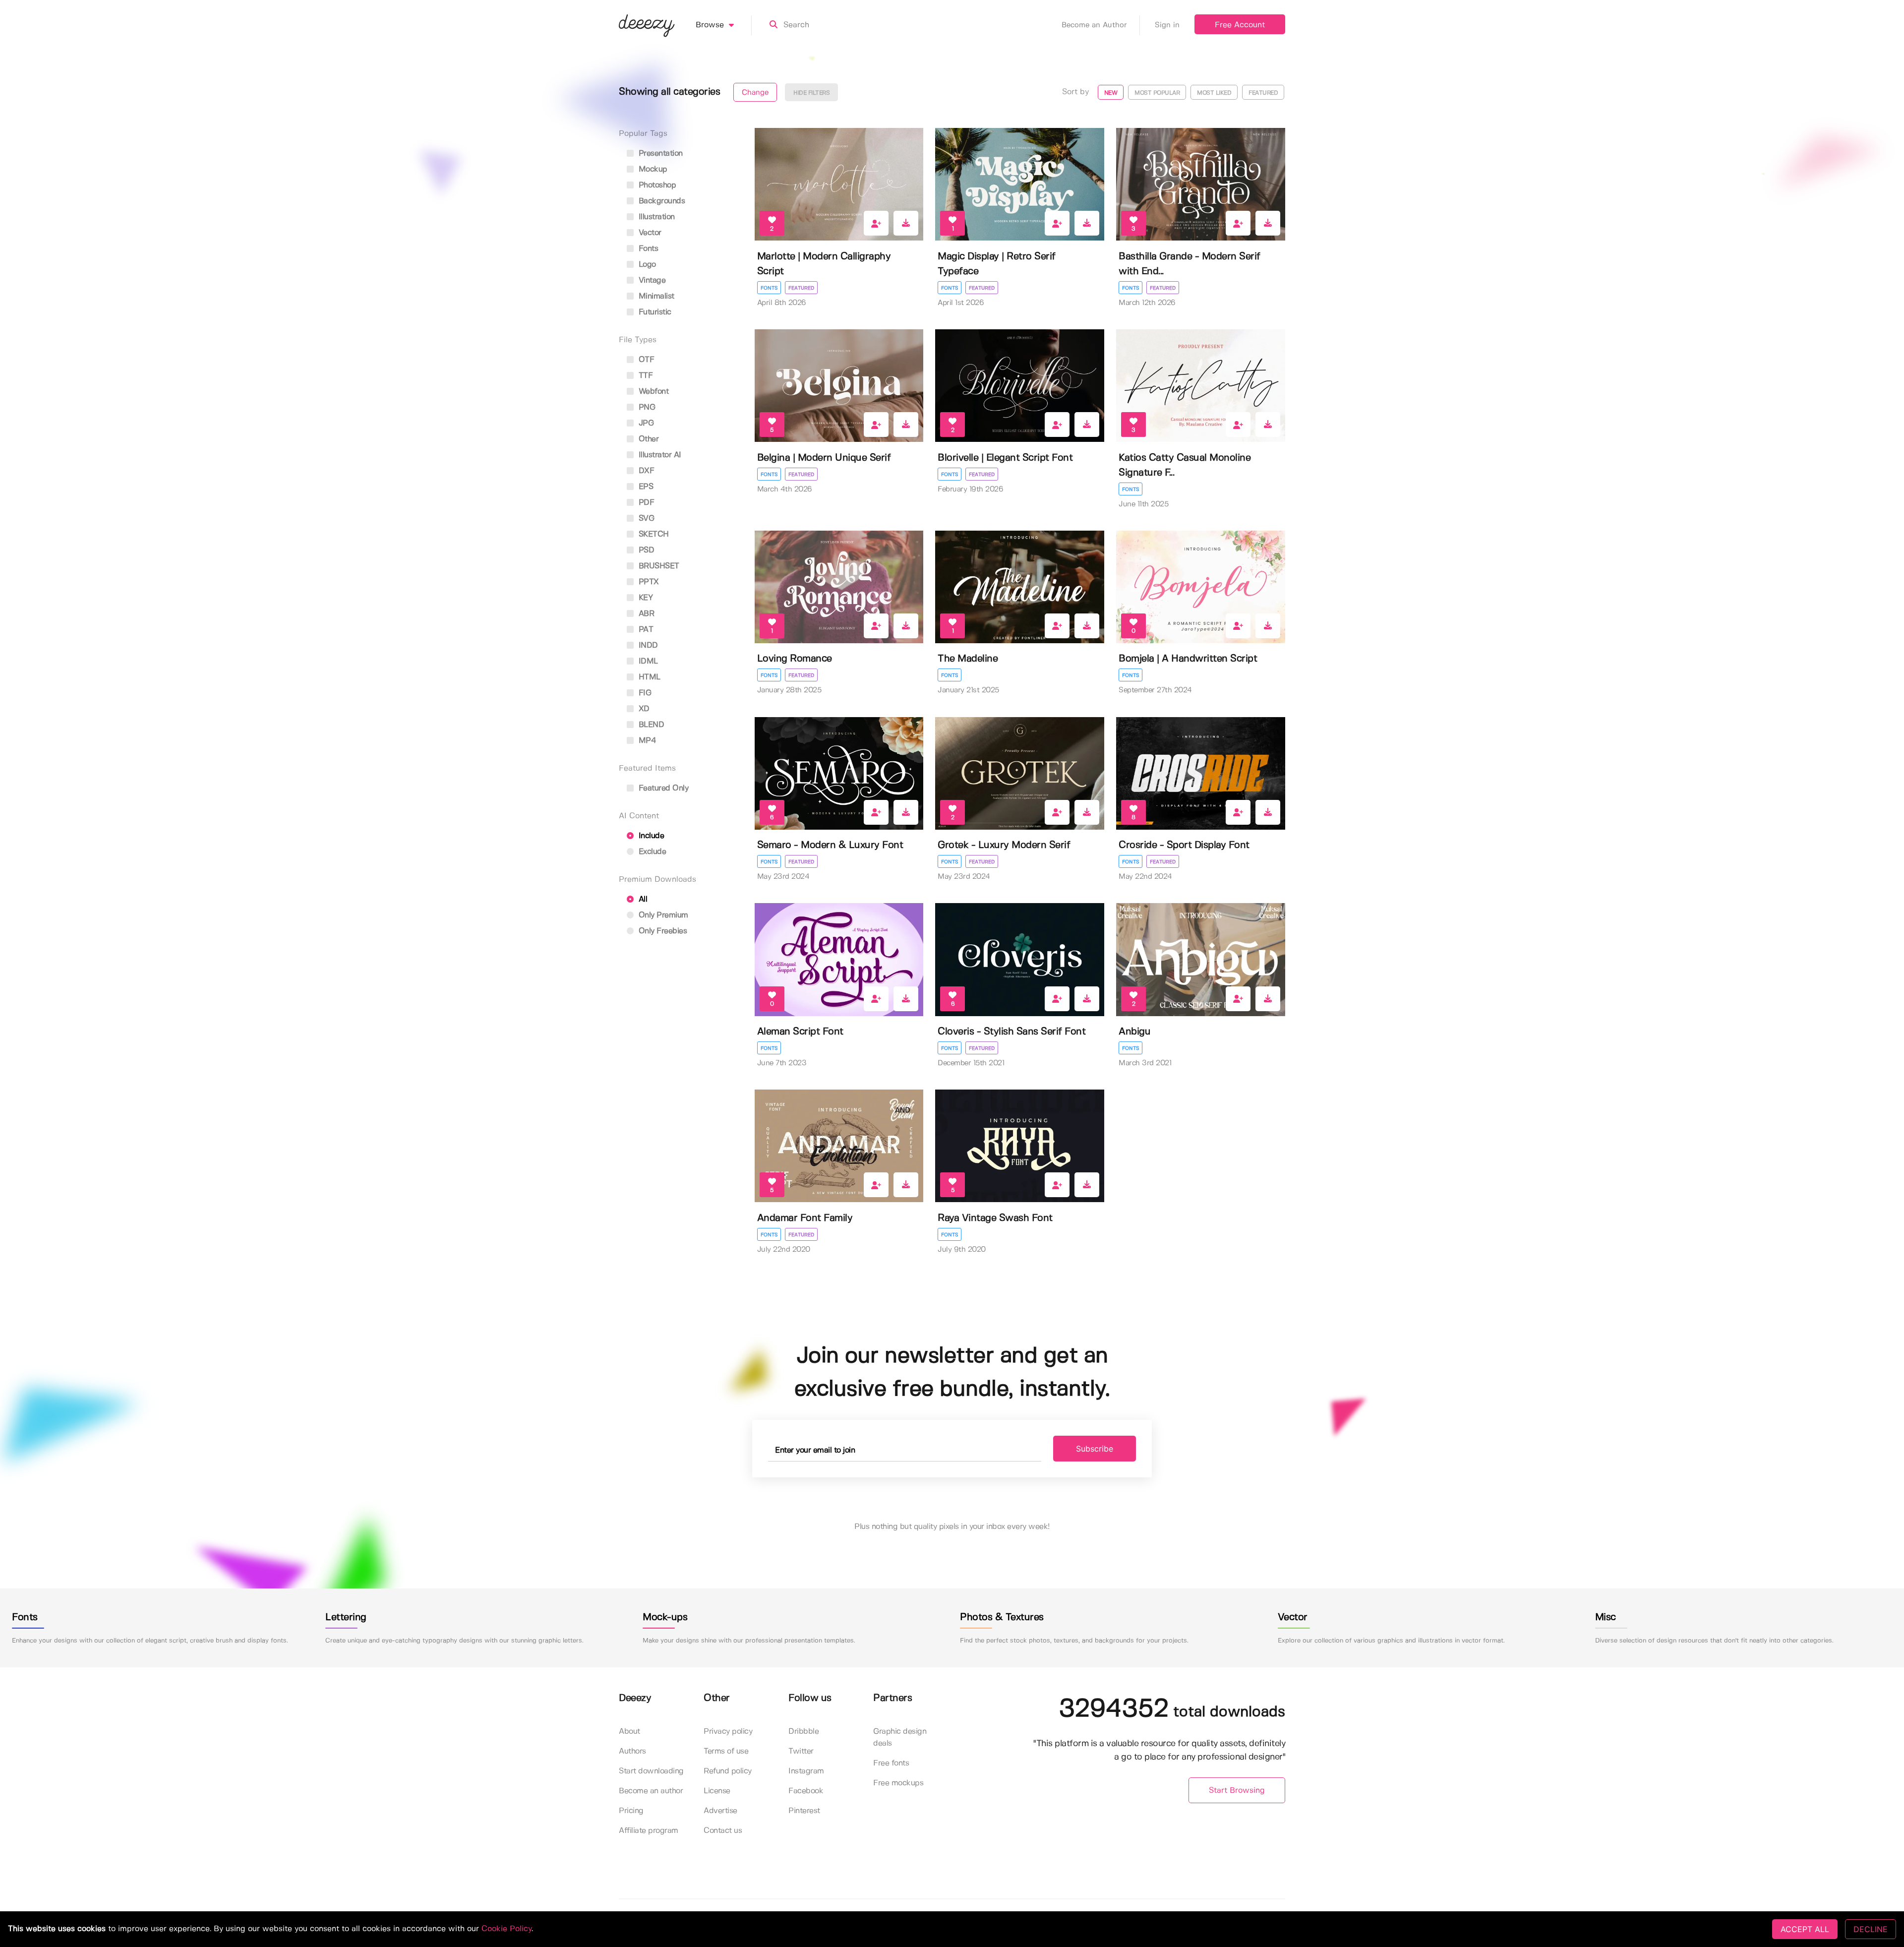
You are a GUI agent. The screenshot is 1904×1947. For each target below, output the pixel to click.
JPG (645, 423)
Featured (801, 288)
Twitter (801, 1751)
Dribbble (803, 1732)
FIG (644, 693)
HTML (648, 677)
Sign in (1167, 25)
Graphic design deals (900, 1737)
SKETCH (653, 534)
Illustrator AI (659, 455)
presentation (659, 153)
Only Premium (662, 915)
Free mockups (898, 1783)
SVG (645, 518)
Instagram (806, 1771)
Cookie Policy (506, 1929)
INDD (647, 645)
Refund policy (728, 1771)
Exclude (651, 852)
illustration (655, 217)
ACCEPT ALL (1805, 1929)
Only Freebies (661, 931)
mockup (652, 169)
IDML (647, 661)
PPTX (648, 582)
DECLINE (1871, 1929)
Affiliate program (649, 1831)
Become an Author (1094, 25)
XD (643, 709)
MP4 (646, 741)
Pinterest (804, 1811)
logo (646, 265)
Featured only (662, 788)
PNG (646, 407)
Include (650, 836)
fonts (647, 249)
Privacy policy (728, 1732)
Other (647, 439)
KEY (644, 598)
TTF (644, 376)
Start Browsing (1237, 1791)
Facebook (806, 1791)
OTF (645, 360)
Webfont (652, 392)
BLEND (650, 725)
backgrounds (660, 201)
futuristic (654, 312)
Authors (632, 1751)
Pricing (631, 1811)
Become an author (651, 1791)
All (642, 899)
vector (649, 233)
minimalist (655, 296)
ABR (645, 614)
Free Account (1240, 25)
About (629, 1732)
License (717, 1791)
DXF (645, 471)
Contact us (723, 1831)
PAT (645, 630)
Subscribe (1095, 1449)
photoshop (656, 185)
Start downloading (651, 1771)
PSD (645, 550)
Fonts (769, 288)
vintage (651, 280)
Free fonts (891, 1763)
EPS (645, 487)
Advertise (720, 1811)
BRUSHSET (658, 566)
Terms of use (726, 1751)
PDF (645, 503)
